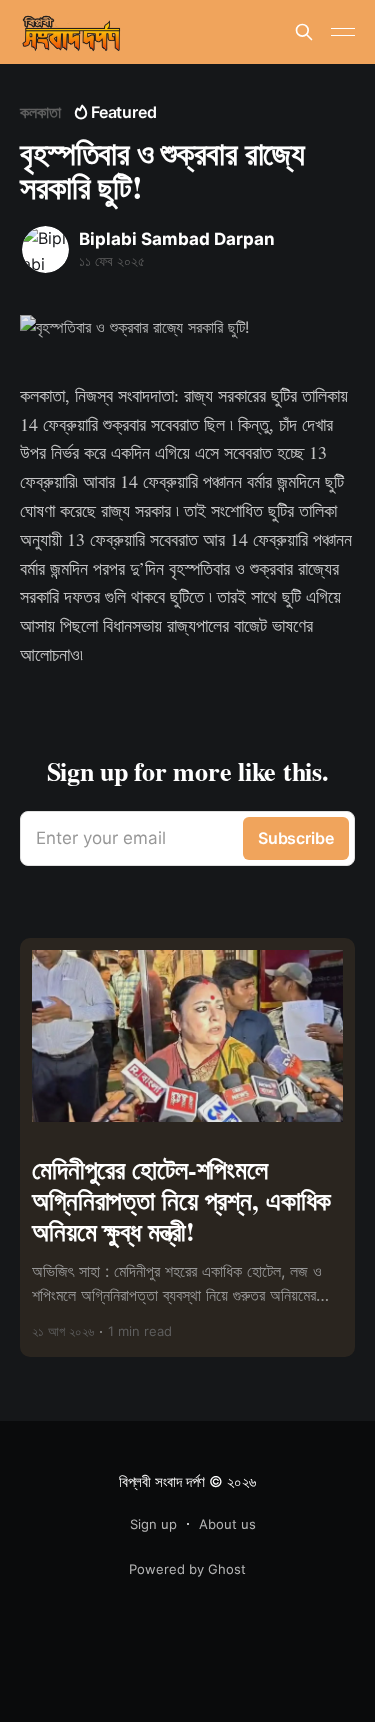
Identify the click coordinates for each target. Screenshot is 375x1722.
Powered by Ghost (187, 1569)
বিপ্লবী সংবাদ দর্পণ (162, 1481)
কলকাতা (40, 112)
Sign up (153, 1524)
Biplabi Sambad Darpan (177, 239)
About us (227, 1524)
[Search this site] (304, 32)
